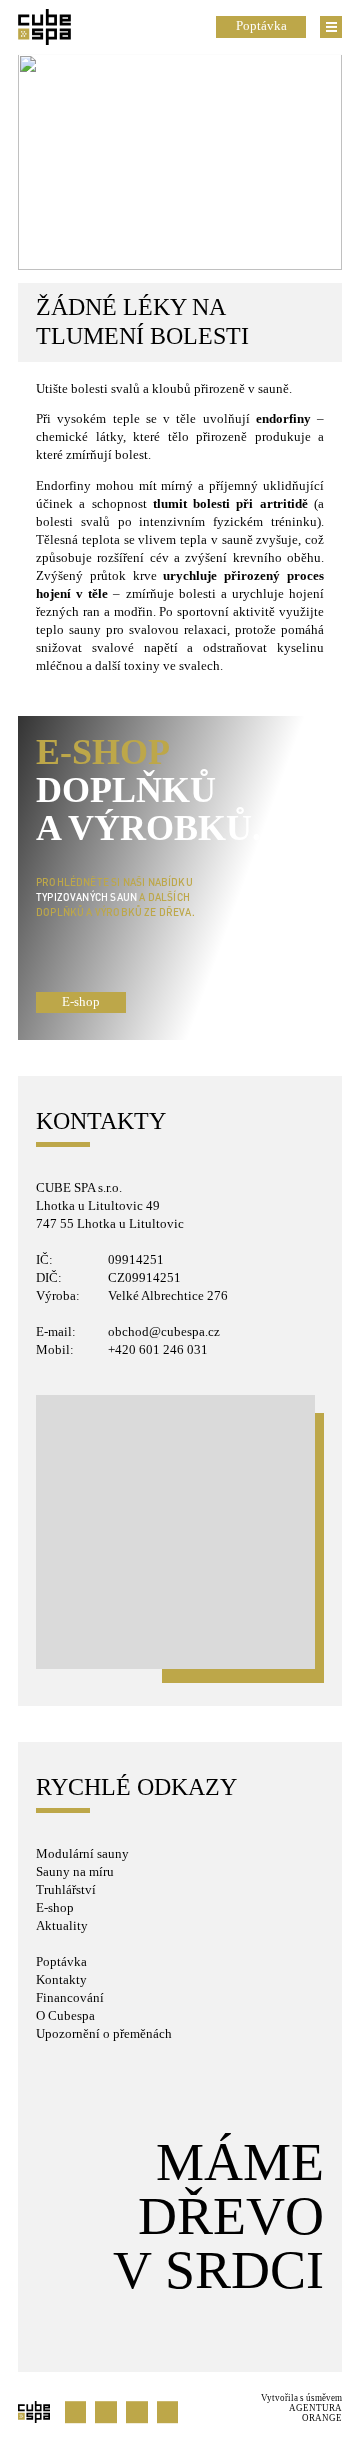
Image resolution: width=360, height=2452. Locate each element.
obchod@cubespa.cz (164, 1332)
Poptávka (61, 1962)
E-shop (81, 1002)
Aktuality (62, 1926)
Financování (70, 1998)
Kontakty (61, 1980)
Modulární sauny (82, 1854)
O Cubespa (65, 2016)
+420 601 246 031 (158, 1350)
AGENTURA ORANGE (315, 2413)
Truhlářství (66, 1890)
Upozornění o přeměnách (104, 2034)
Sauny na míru (75, 1872)
